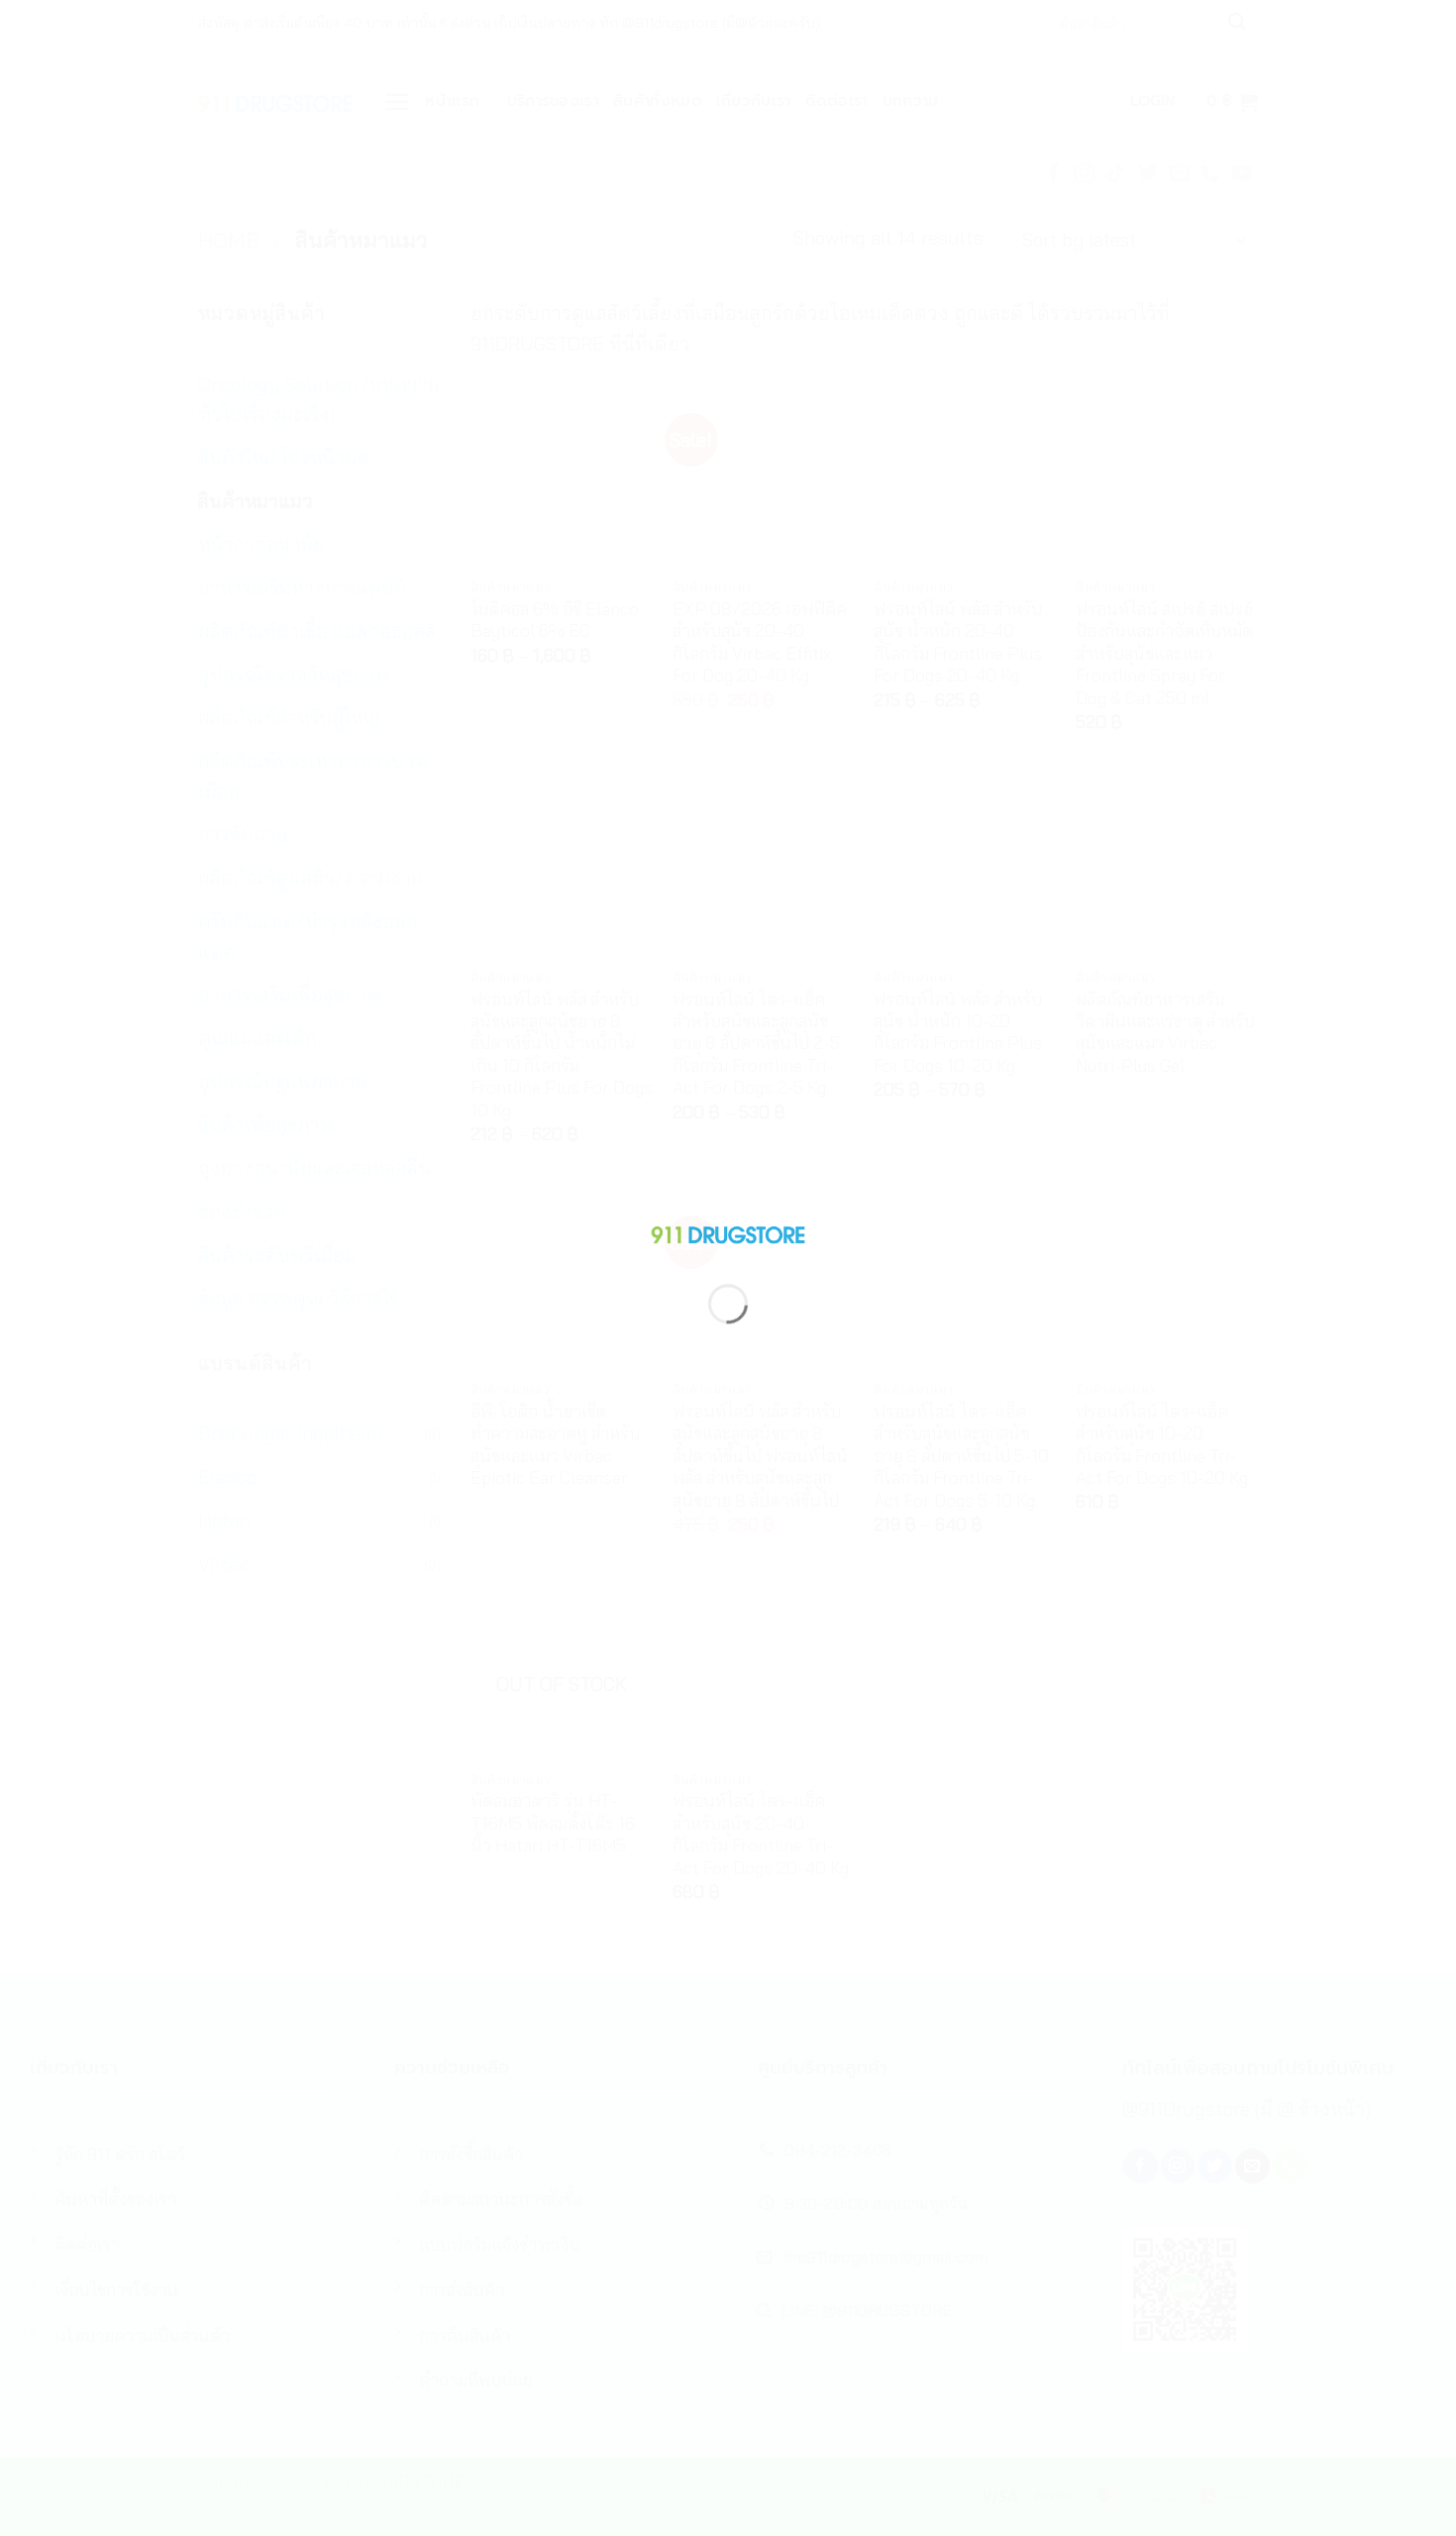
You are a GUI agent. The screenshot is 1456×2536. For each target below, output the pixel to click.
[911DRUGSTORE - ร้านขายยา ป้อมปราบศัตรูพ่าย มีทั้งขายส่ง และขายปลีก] (728, 1231)
